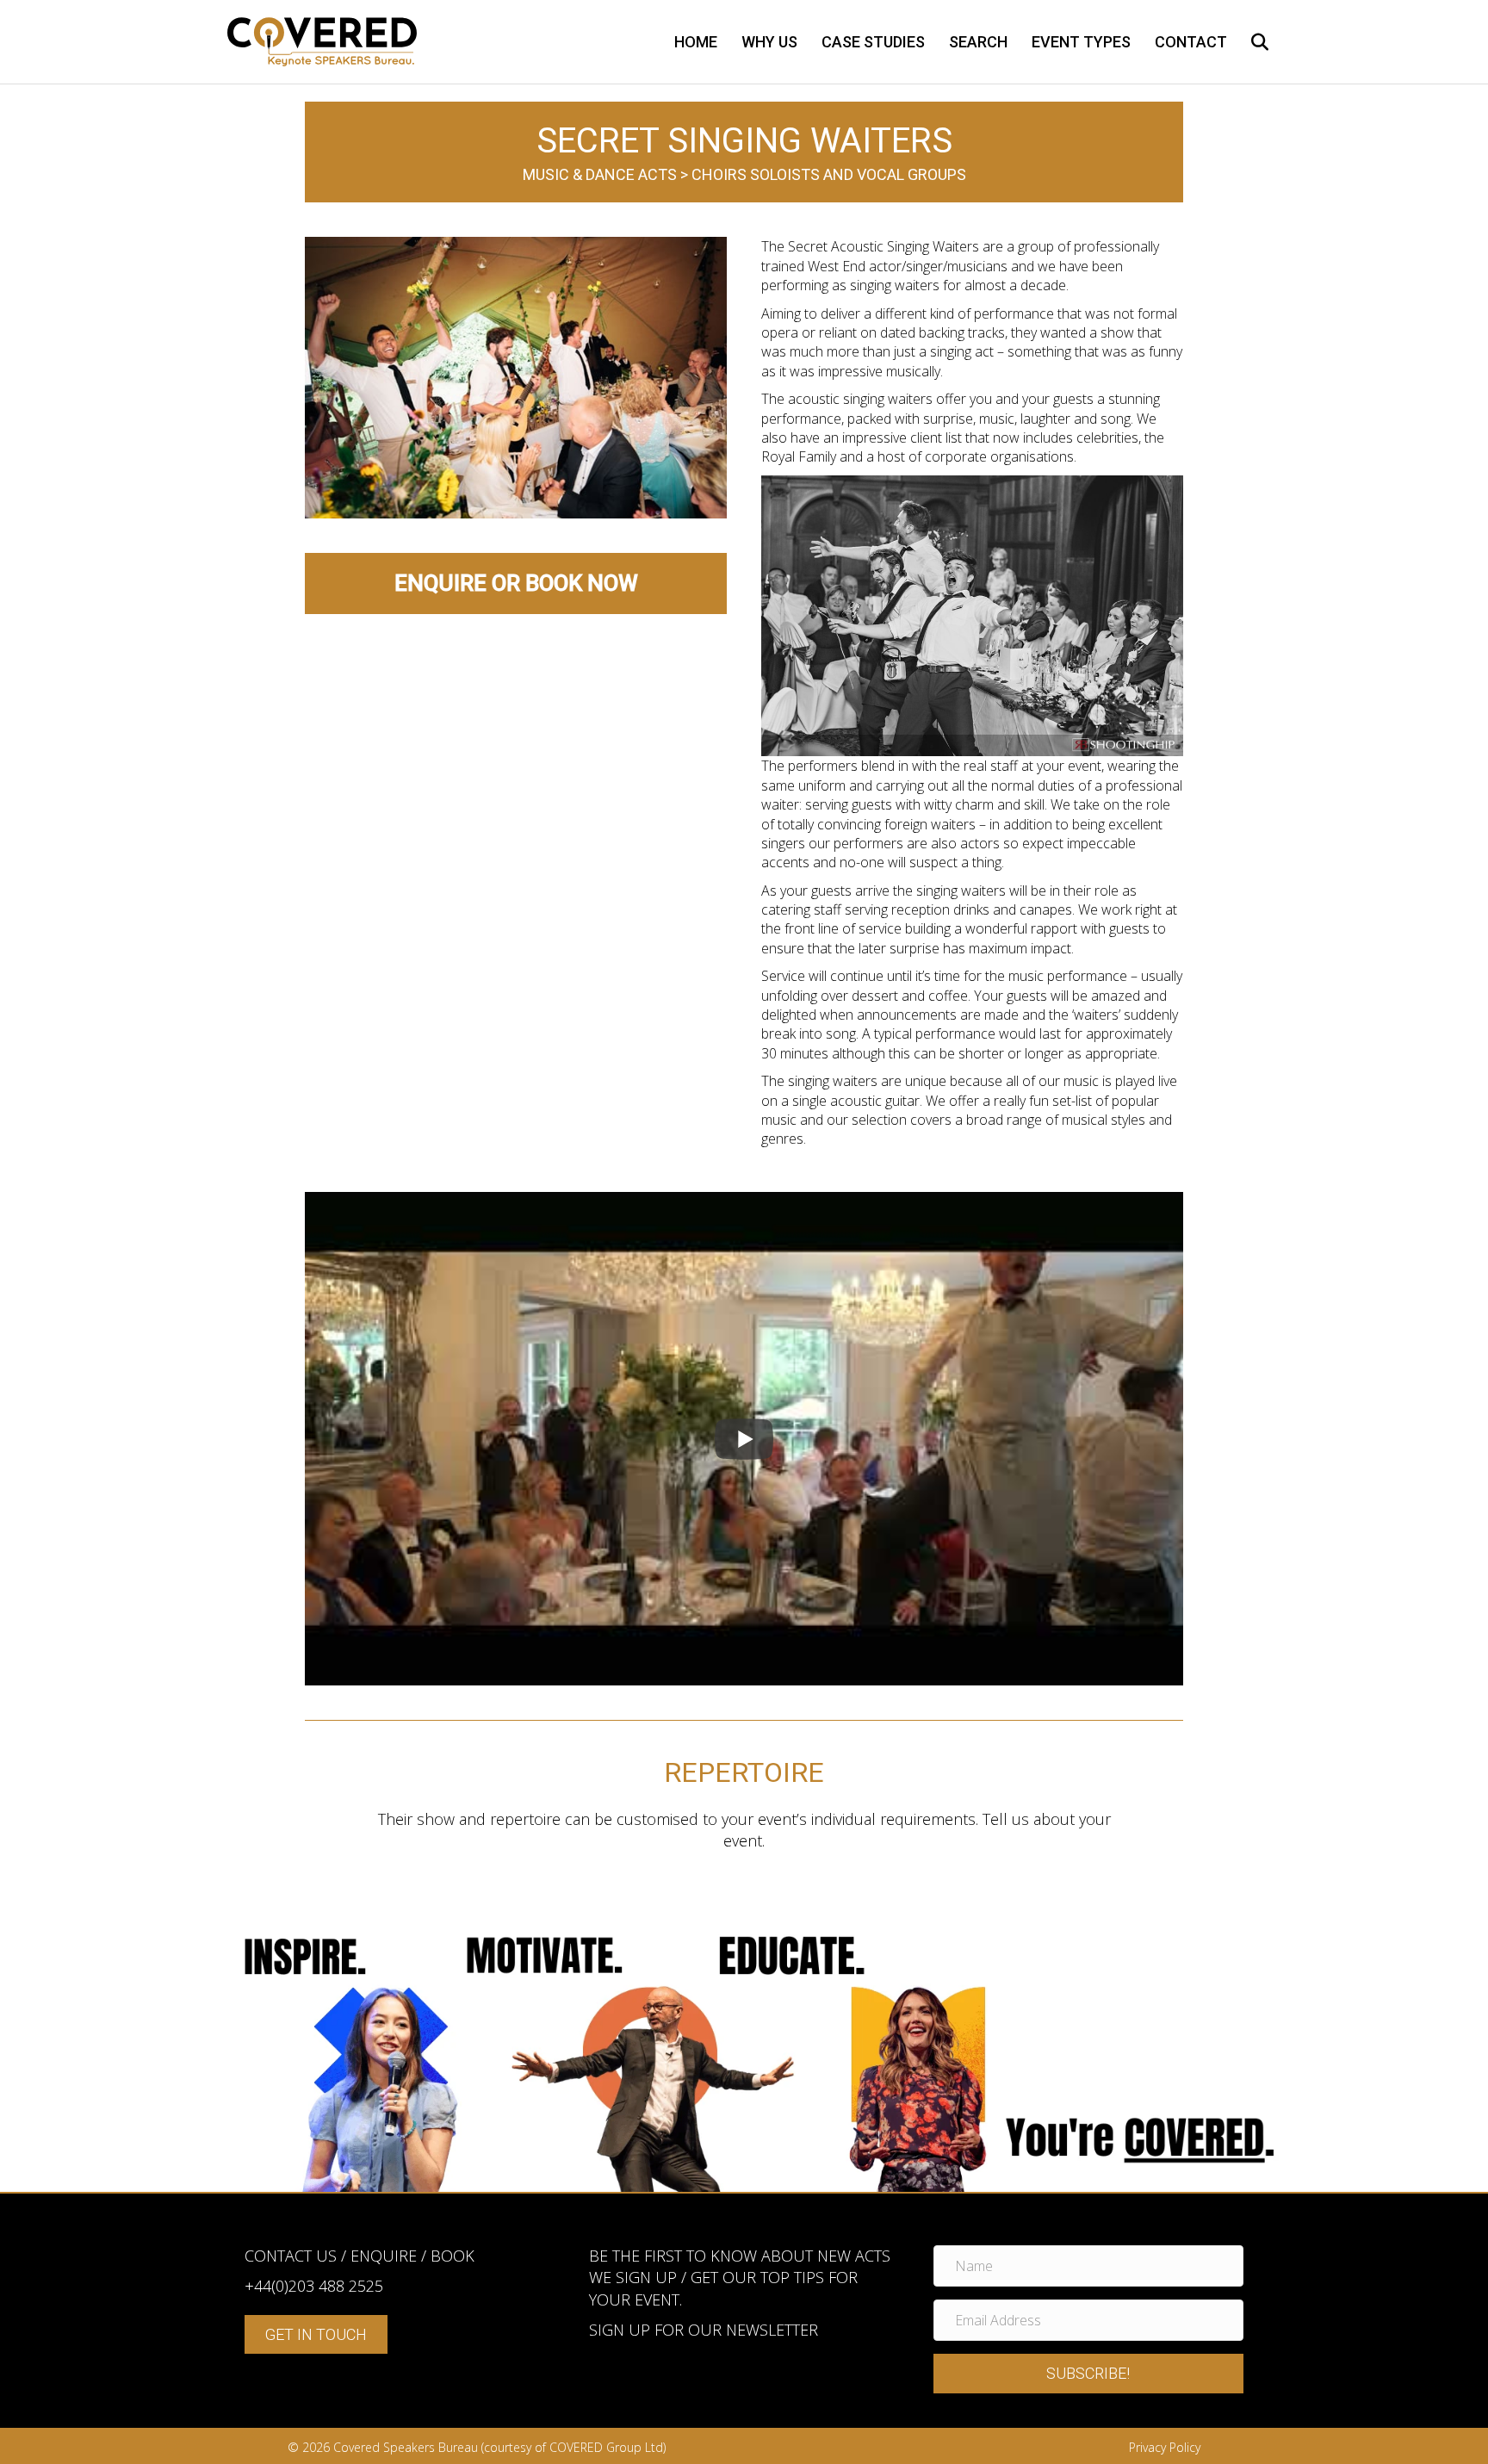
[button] (1088, 2374)
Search (978, 42)
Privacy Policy (1165, 2447)
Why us (769, 42)
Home (696, 42)
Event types (1081, 42)
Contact (1191, 42)
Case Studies (873, 42)
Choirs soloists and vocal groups (829, 174)
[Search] (1250, 42)
